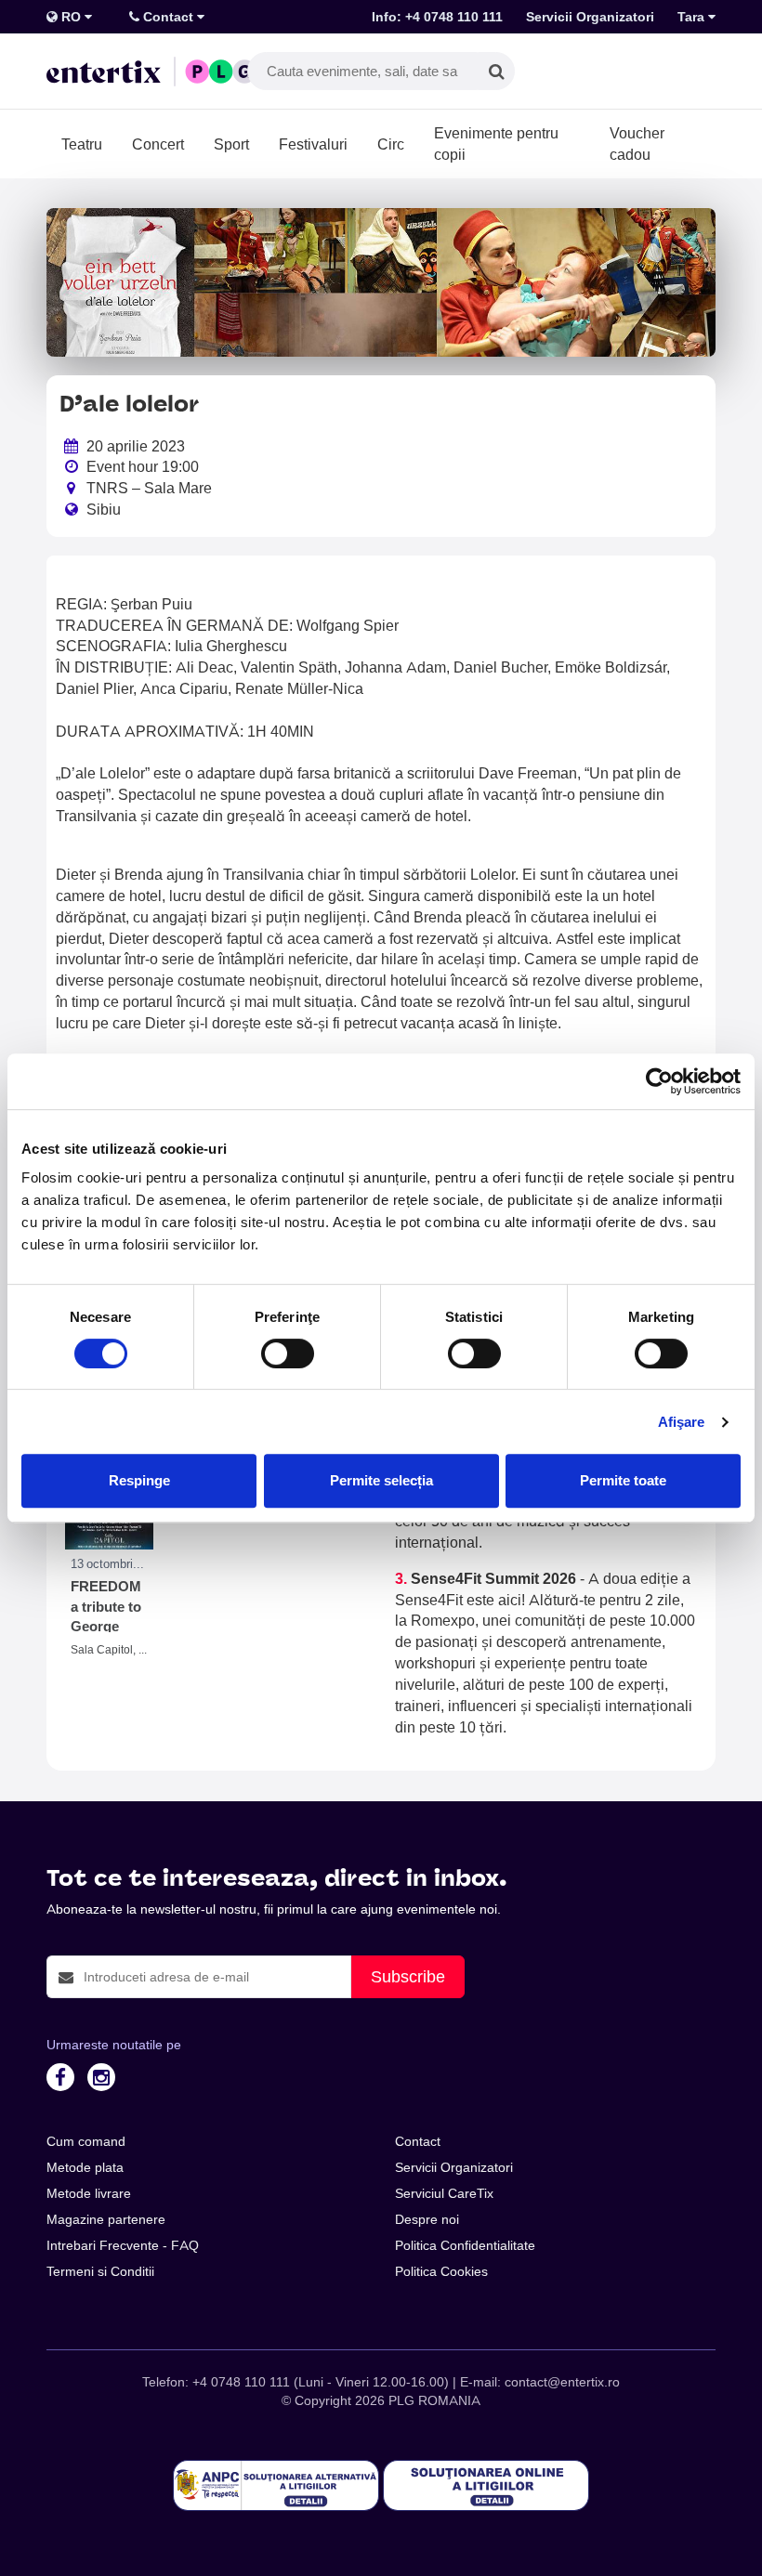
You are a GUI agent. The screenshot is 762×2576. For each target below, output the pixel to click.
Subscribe (408, 1976)
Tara (693, 17)
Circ (391, 144)
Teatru (82, 144)
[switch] (288, 1353)
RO (71, 17)
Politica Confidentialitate (465, 2245)
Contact (168, 17)
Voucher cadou (637, 144)
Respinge (139, 1480)
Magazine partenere (106, 2219)
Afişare (682, 1422)
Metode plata (85, 2167)
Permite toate (623, 1480)
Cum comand (86, 2141)
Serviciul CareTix (444, 2193)
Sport (231, 144)
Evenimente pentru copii (496, 144)
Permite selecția (381, 1480)
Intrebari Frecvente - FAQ (123, 2245)
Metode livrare (89, 2193)
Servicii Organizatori (590, 17)
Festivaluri (313, 144)
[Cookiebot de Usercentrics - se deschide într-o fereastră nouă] (659, 1081)
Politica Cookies (441, 2271)
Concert (158, 144)
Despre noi (427, 2219)
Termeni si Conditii (100, 2271)
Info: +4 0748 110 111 (437, 17)
